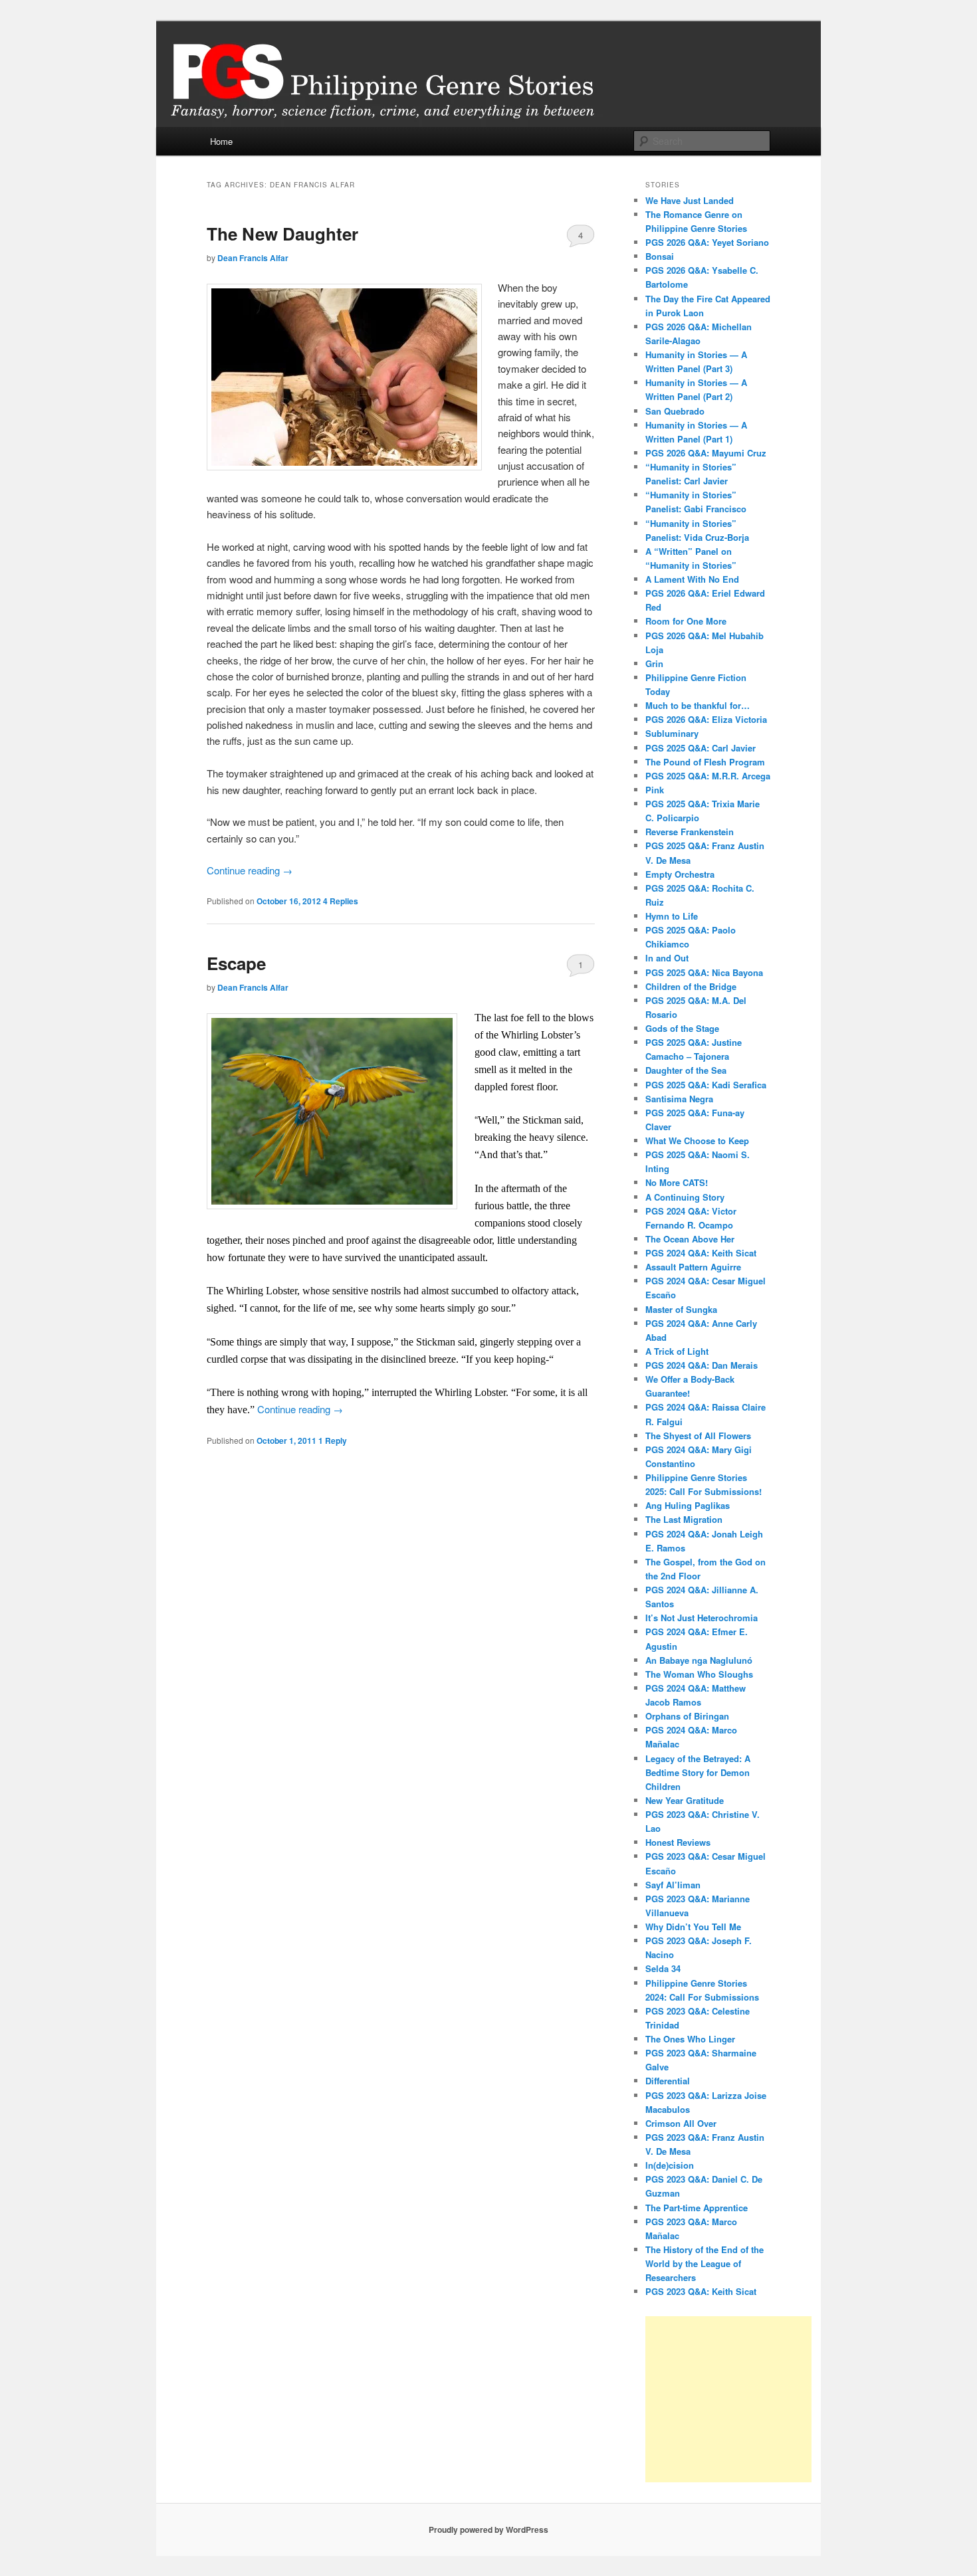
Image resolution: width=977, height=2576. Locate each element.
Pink (655, 790)
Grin (654, 663)
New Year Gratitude (685, 1800)
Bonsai (660, 256)
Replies (341, 901)
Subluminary (672, 733)
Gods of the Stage (682, 1028)
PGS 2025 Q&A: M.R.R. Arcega (708, 776)
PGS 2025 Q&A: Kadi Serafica (706, 1085)
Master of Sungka (681, 1309)
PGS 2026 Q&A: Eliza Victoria (706, 719)
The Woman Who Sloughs (699, 1674)
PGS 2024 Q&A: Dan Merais (702, 1365)
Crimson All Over (681, 2123)
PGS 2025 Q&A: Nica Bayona (704, 972)
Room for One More (686, 621)
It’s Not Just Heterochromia (702, 1618)
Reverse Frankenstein (690, 832)
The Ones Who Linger (690, 2039)
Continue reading (250, 870)
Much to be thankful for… (698, 705)
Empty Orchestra (680, 874)
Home (221, 141)
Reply (333, 1440)
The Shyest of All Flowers (698, 1436)
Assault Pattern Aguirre (693, 1267)
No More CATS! (677, 1182)
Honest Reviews (678, 1842)
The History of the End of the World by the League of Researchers (705, 2263)
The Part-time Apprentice (697, 2208)
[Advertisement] (728, 2399)
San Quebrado (675, 411)
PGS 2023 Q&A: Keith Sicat (701, 2291)
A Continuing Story (685, 1197)
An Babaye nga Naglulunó (699, 1660)
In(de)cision (670, 2165)
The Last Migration (684, 1519)
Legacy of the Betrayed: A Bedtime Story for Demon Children (698, 1772)
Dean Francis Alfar (253, 258)
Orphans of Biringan (687, 1716)
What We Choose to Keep (697, 1140)
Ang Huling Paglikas (688, 1505)
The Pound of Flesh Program (705, 762)
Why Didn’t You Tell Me (693, 1927)
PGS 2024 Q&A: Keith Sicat (701, 1253)
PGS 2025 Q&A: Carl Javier (701, 748)
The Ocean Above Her (690, 1239)
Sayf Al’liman (673, 1885)
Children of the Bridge (691, 986)
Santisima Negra (679, 1099)
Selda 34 (663, 1968)
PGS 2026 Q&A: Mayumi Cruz (706, 453)
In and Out (667, 958)
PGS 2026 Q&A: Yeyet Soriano (707, 242)
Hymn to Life (672, 916)
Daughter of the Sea (686, 1070)
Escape (236, 963)
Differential (668, 2081)
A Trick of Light (677, 1351)
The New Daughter (282, 234)
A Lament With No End (692, 579)
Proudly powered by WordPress (489, 2529)
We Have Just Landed (690, 200)
